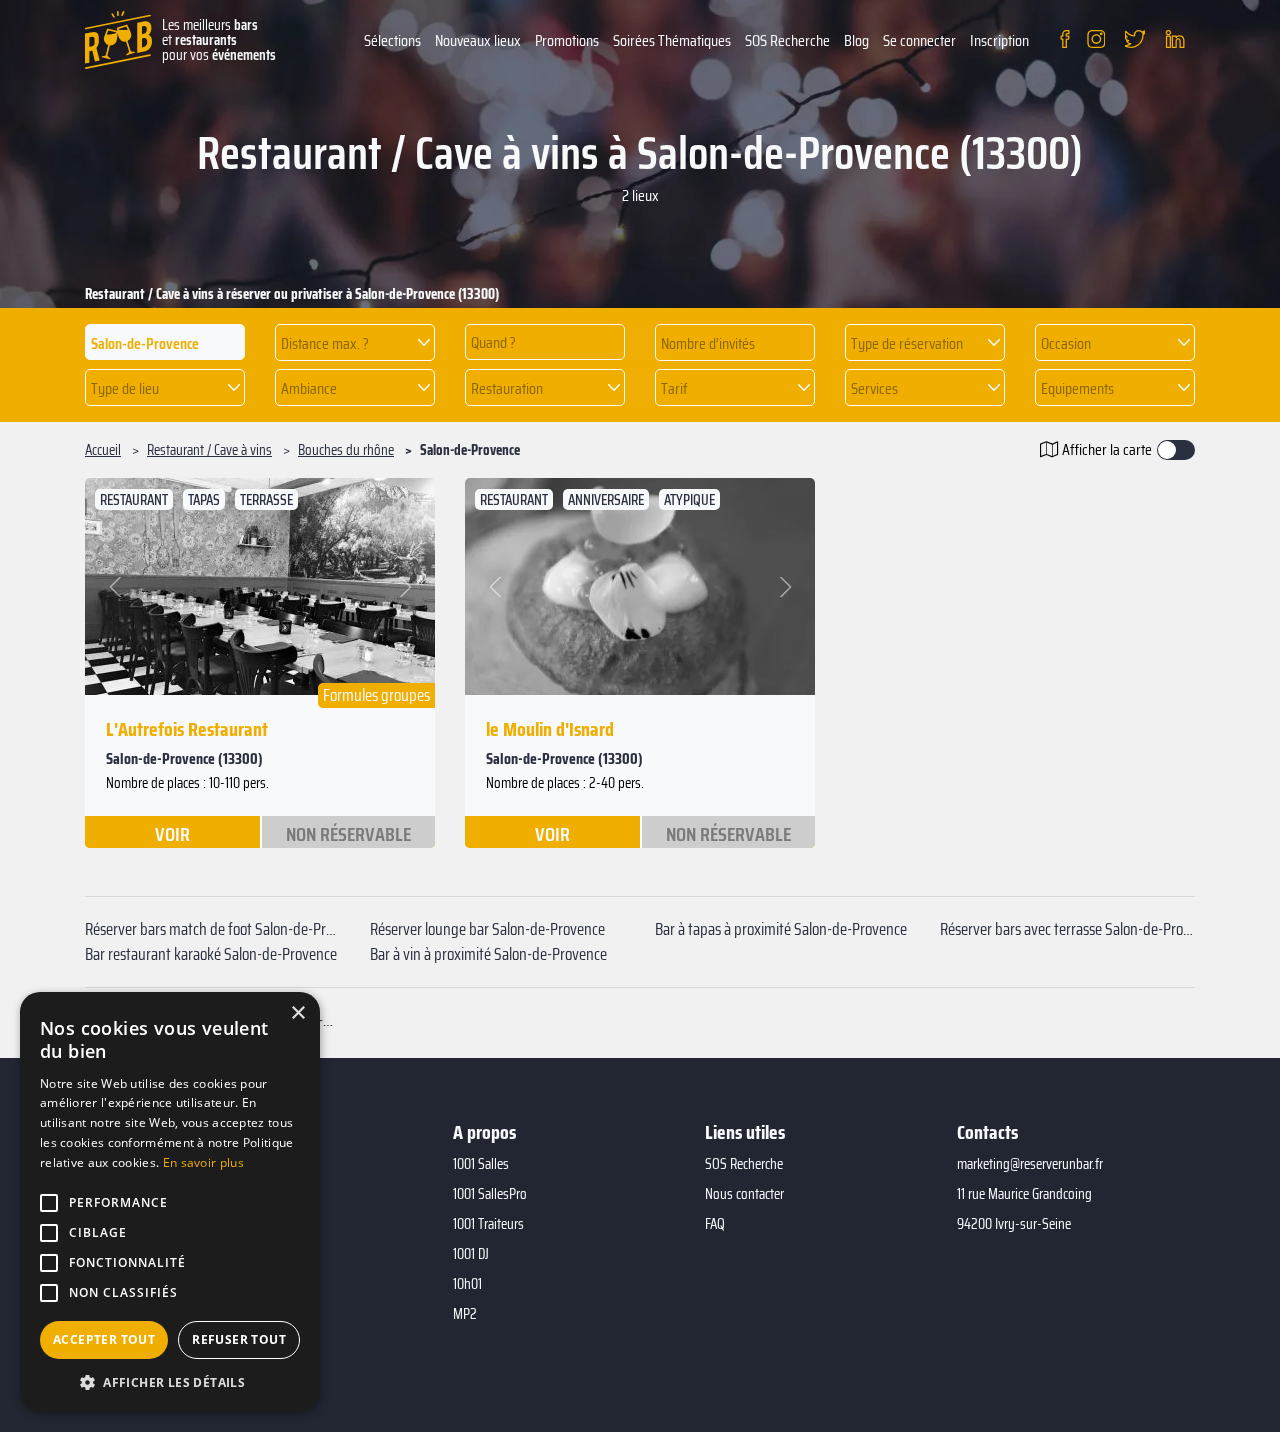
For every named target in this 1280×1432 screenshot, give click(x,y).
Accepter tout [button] (104, 1339)
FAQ (715, 1224)
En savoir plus (203, 1162)
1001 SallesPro (490, 1194)
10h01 (467, 1284)
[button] (355, 342)
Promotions (567, 40)
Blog (856, 40)
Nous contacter (744, 1194)
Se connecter (919, 40)
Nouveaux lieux (478, 40)
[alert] (170, 1202)
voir (172, 833)
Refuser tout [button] (239, 1339)
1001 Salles (481, 1164)
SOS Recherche (787, 40)
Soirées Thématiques (672, 40)
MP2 (465, 1314)
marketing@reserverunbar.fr (1030, 1164)
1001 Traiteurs (488, 1224)
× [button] (297, 1013)
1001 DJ (471, 1254)
